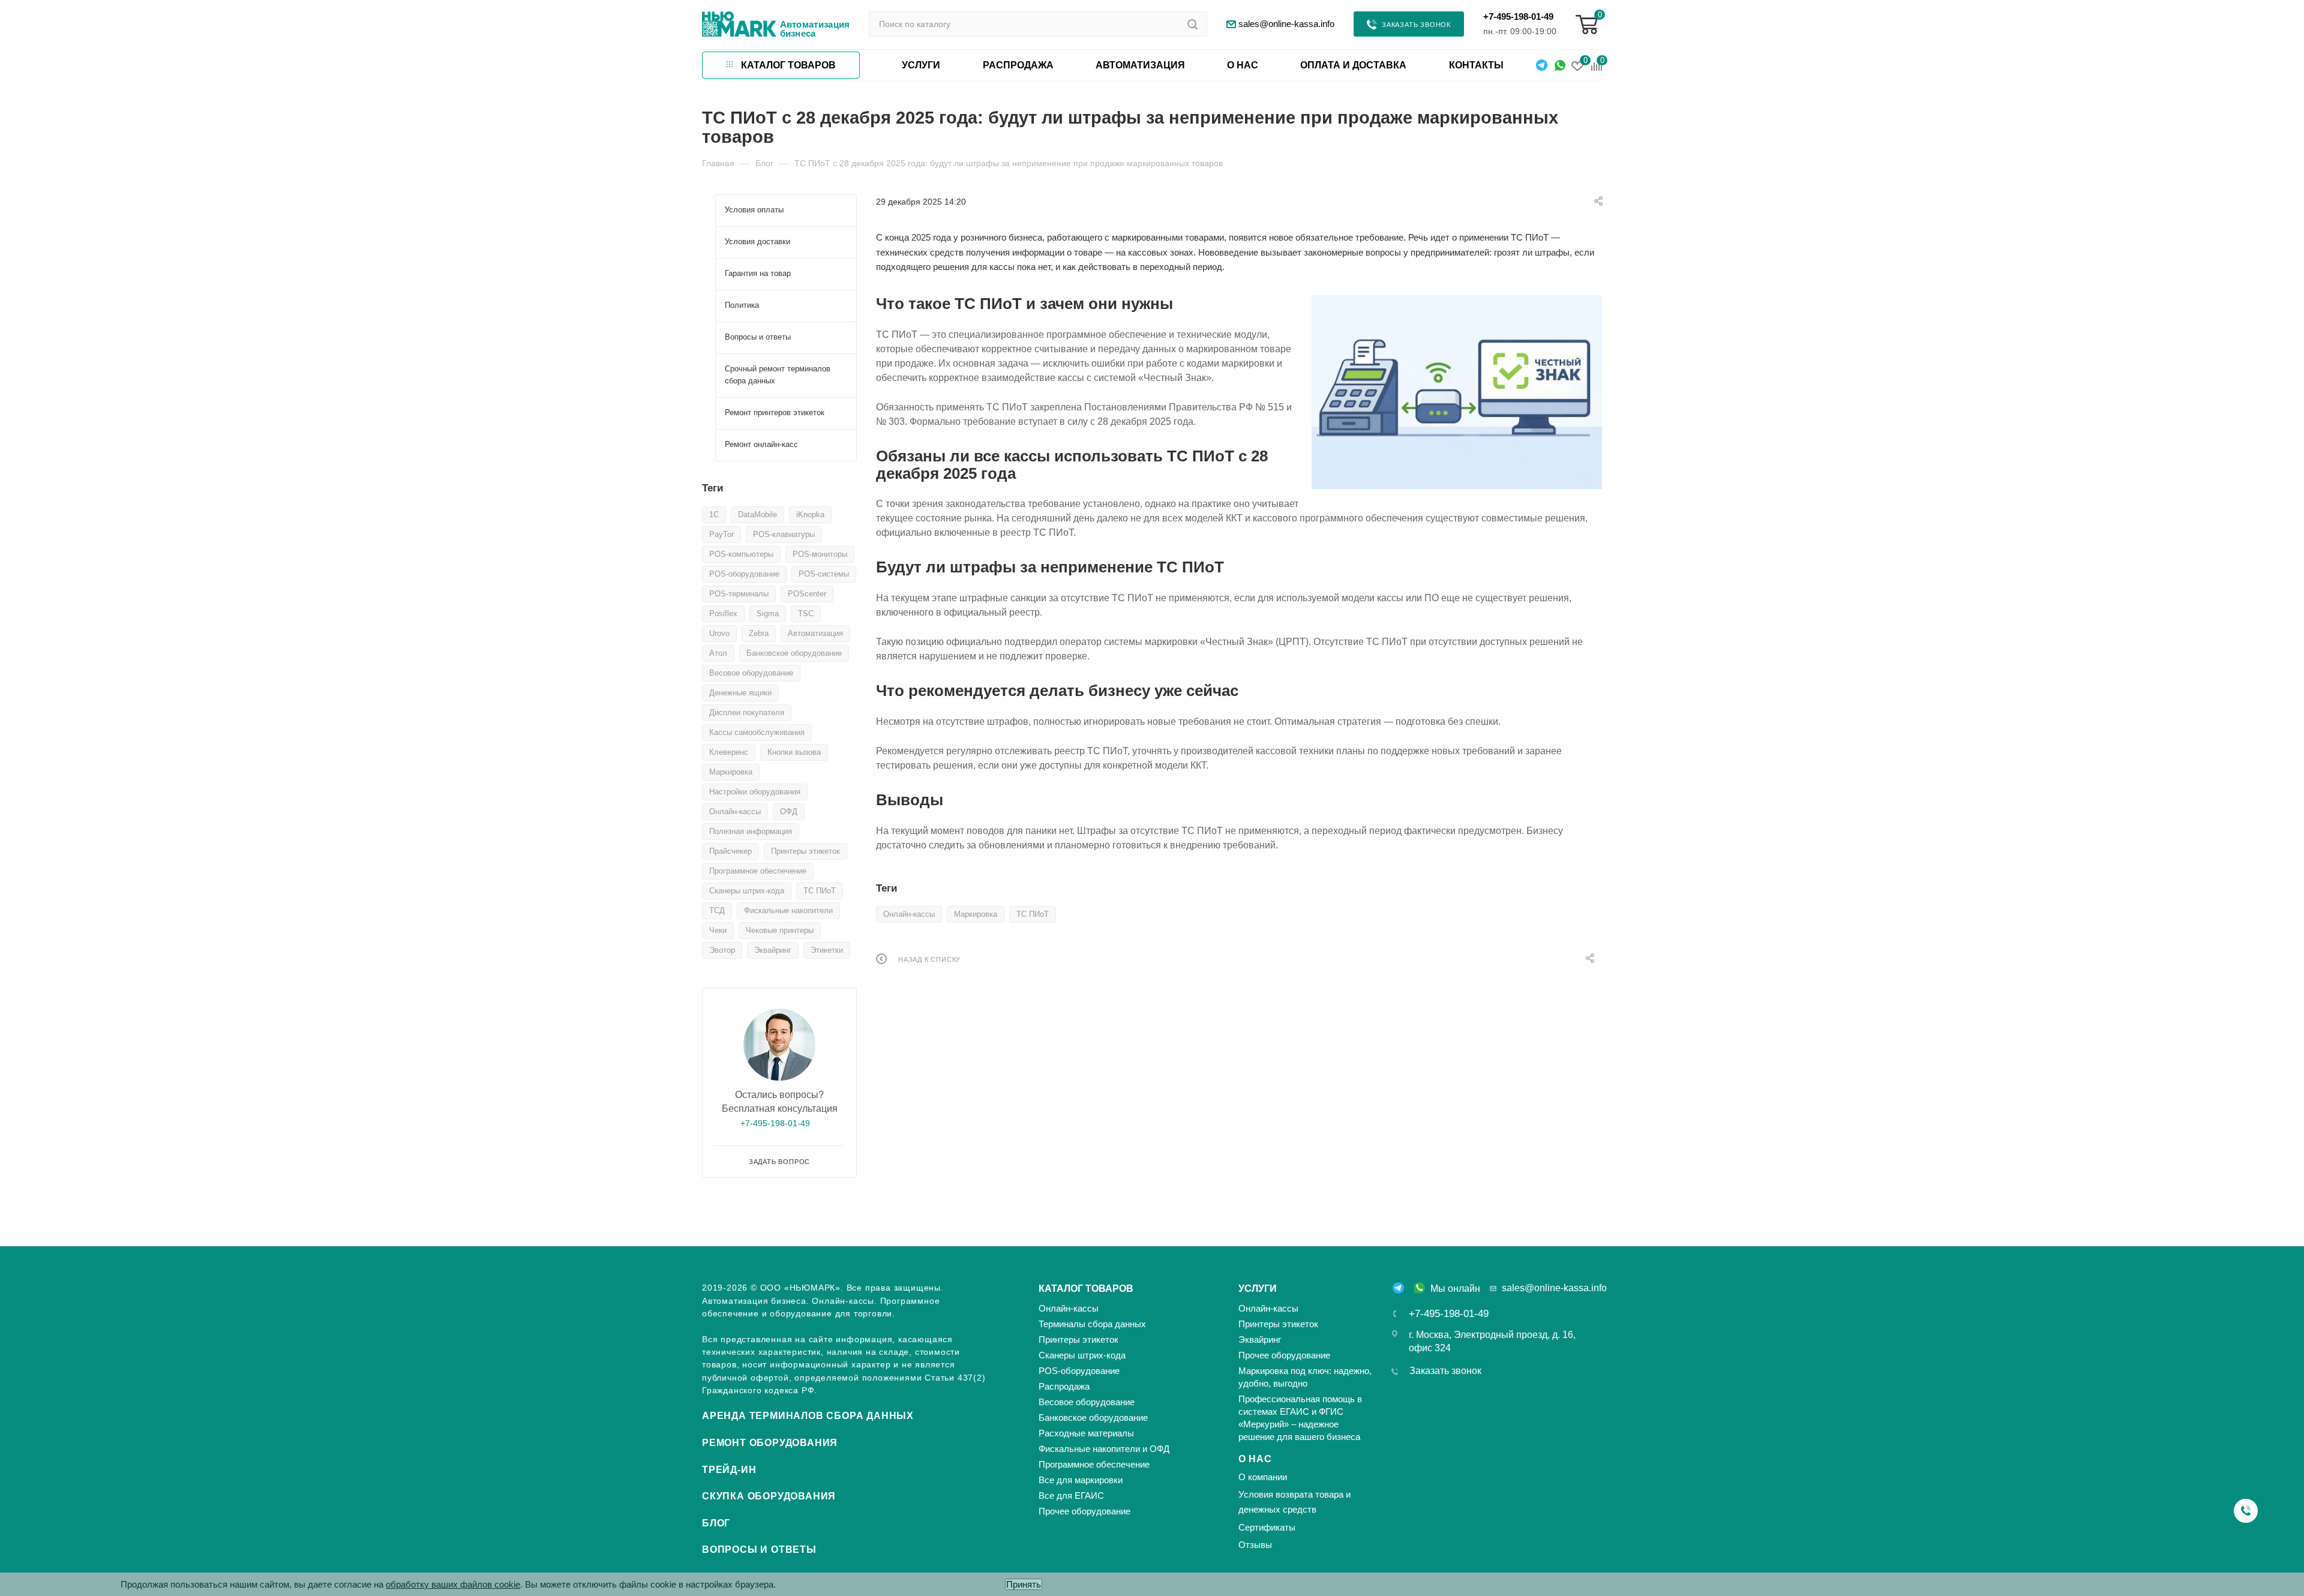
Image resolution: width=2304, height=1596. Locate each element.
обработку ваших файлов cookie (453, 1584)
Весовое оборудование (751, 673)
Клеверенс (729, 752)
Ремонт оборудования (770, 1443)
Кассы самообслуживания (757, 732)
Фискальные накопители (788, 910)
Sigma (768, 613)
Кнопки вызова (794, 752)
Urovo (719, 633)
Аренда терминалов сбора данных (808, 1416)
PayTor (721, 534)
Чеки (718, 930)
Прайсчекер (730, 851)
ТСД (717, 910)
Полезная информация (751, 831)
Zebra (759, 633)
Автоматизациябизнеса (815, 29)
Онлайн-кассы (909, 914)
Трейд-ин (729, 1470)
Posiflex (723, 613)
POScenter (807, 594)
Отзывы (1255, 1545)
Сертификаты (1267, 1527)
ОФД (789, 811)
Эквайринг (773, 950)
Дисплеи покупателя (747, 712)
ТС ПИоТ (1033, 914)
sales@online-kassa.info (1554, 1288)
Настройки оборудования (755, 792)
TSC (806, 613)
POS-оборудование (744, 574)
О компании (1263, 1477)
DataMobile (757, 514)
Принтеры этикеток (805, 851)
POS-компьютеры (741, 554)
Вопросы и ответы (759, 1549)
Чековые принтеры (780, 930)
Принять (1024, 1584)
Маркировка (976, 914)
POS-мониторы (820, 554)
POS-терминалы (739, 594)
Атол (718, 653)
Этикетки (827, 950)
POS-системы (824, 574)
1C (714, 514)
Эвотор (722, 950)
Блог (716, 1523)
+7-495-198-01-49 (1518, 16)
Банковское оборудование (794, 653)
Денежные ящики (740, 693)
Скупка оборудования (769, 1496)
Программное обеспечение (758, 871)
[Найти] (1192, 24)
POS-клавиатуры (784, 534)
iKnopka (810, 514)
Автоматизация (815, 633)
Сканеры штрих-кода (747, 891)
